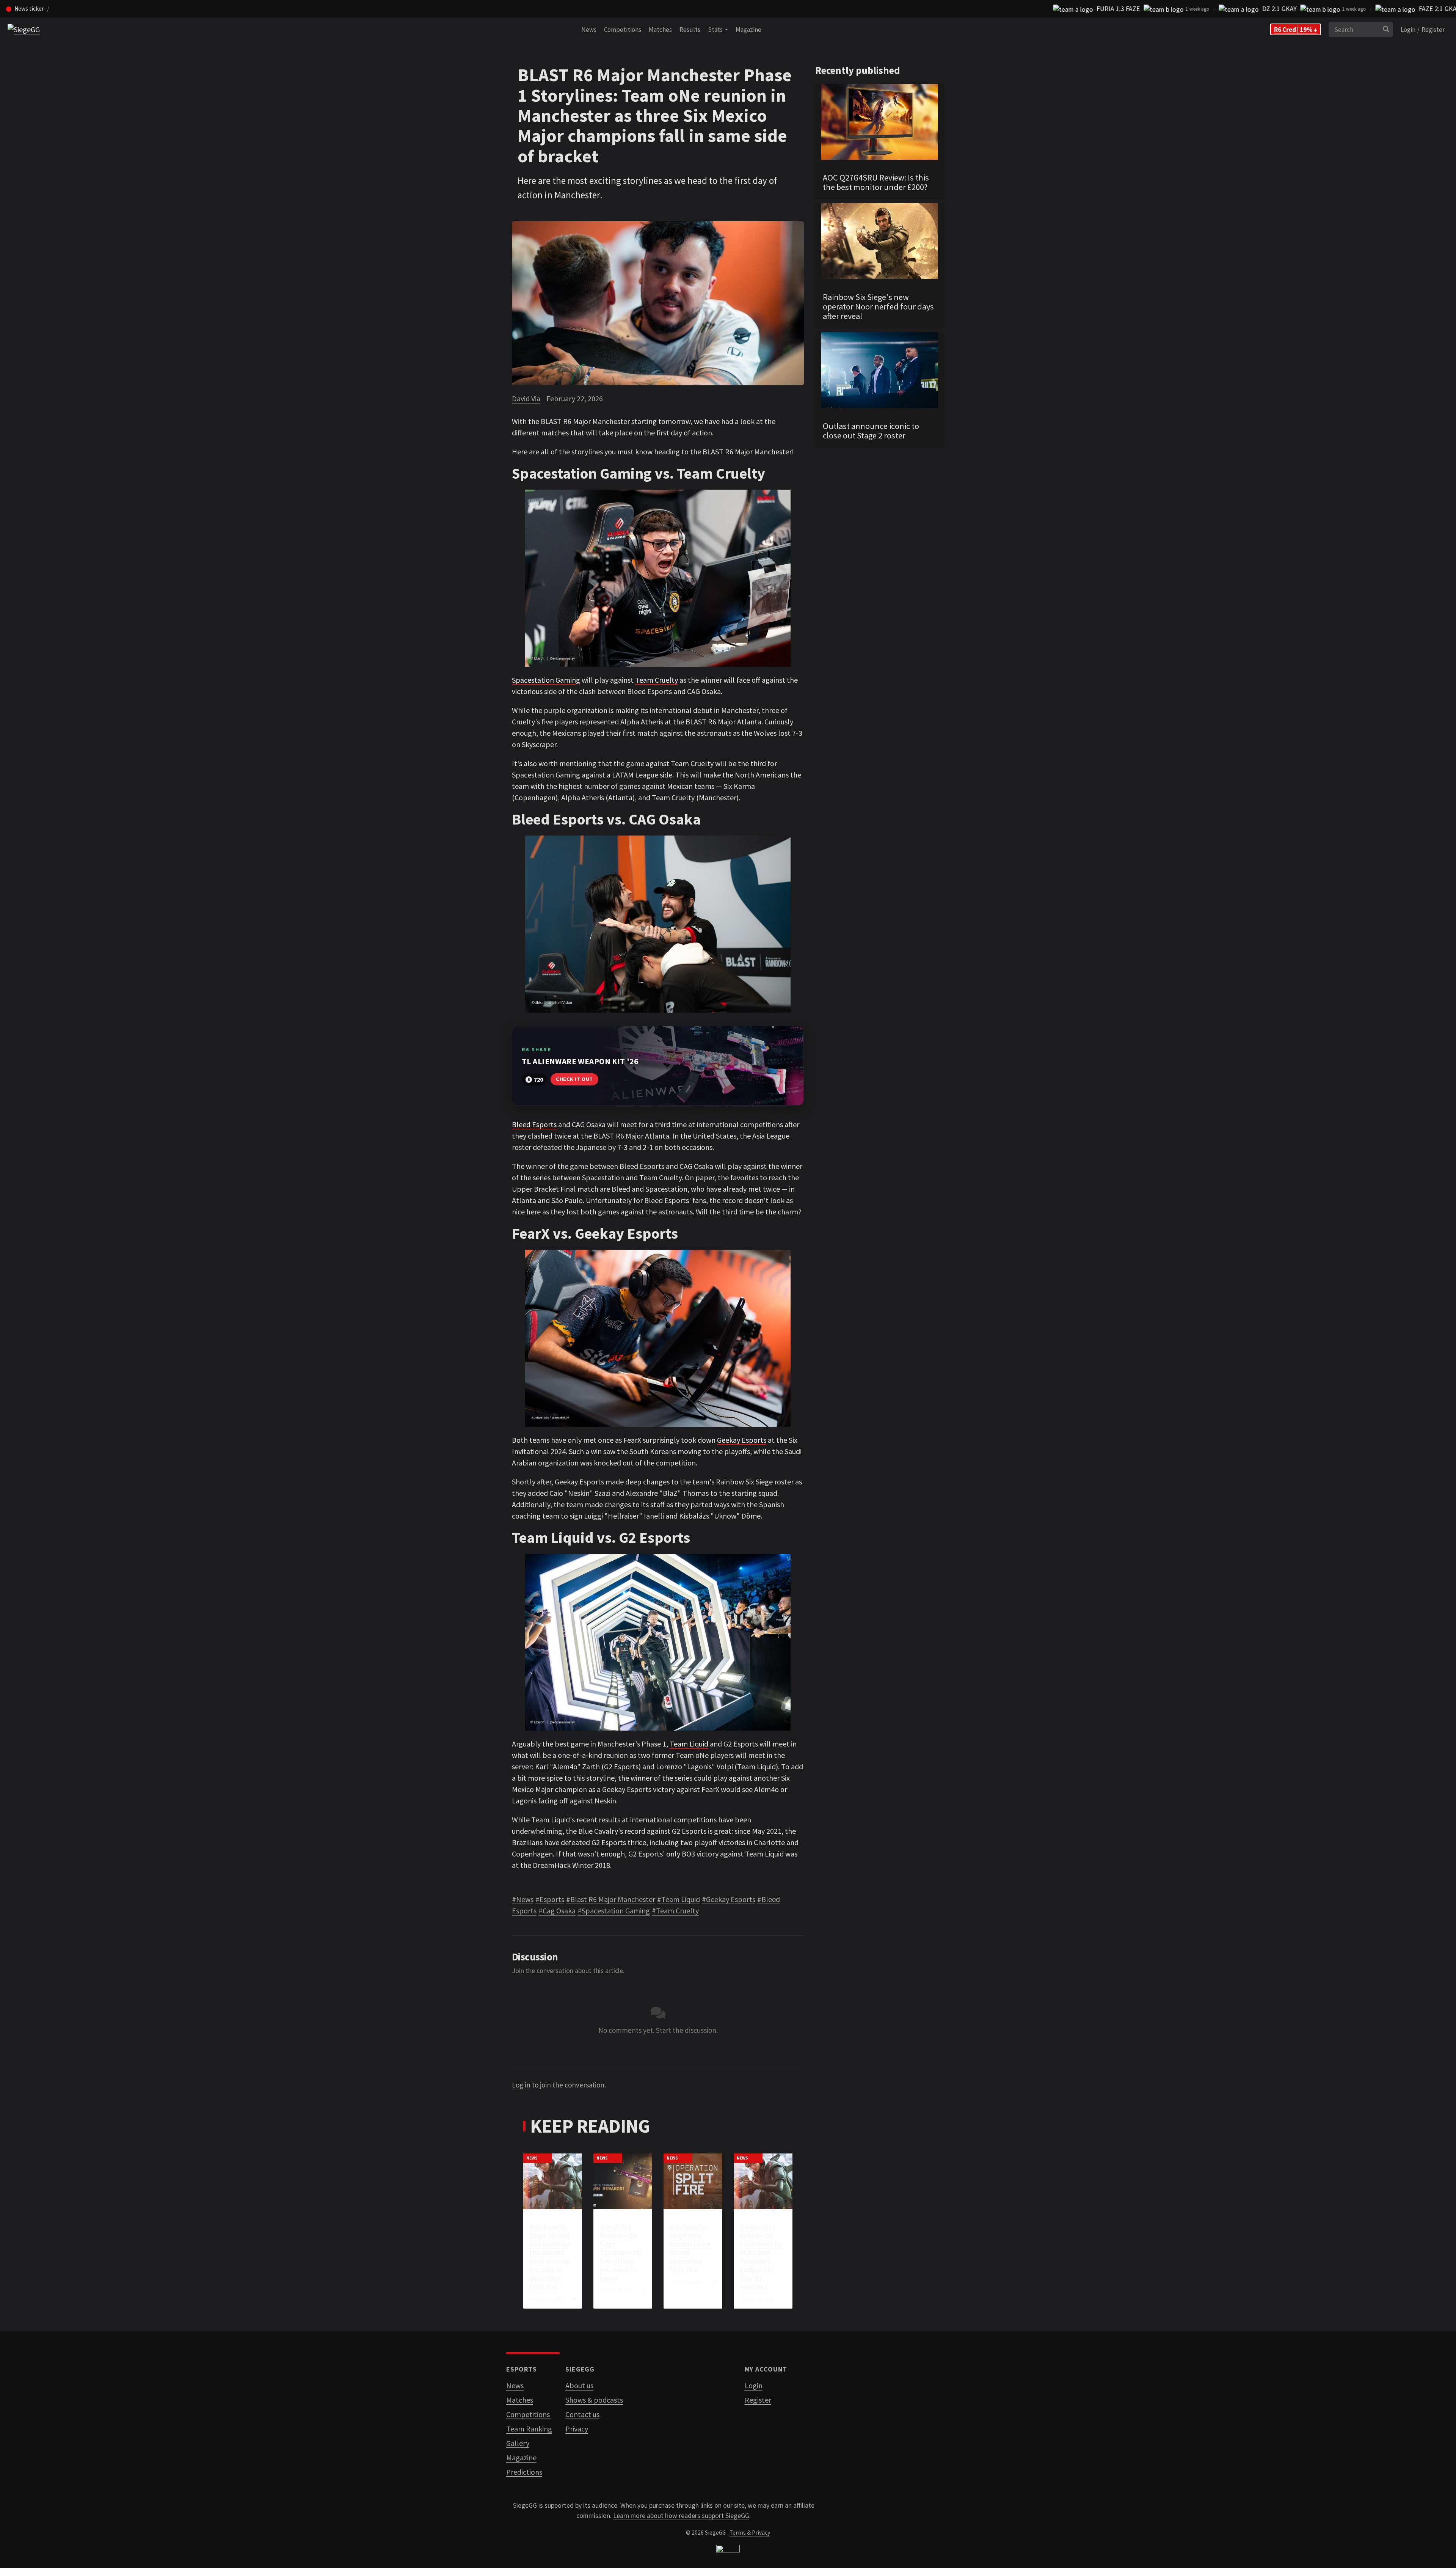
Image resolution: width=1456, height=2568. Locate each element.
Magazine (748, 30)
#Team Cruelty (675, 1911)
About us (579, 2385)
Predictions (524, 2472)
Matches (660, 30)
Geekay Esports (742, 1440)
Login (1408, 30)
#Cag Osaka (557, 1911)
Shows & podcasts (594, 2400)
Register (1433, 30)
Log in (521, 2085)
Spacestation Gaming (546, 680)
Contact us (582, 2414)
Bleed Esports (534, 1124)
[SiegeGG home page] (728, 2550)
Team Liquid (689, 1744)
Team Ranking (529, 2429)
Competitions (623, 30)
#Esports (550, 1899)
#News (523, 1899)
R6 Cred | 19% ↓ (1296, 30)
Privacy (577, 2429)
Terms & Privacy (750, 2533)
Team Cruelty (657, 680)
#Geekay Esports (729, 1899)
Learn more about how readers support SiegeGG (681, 2516)
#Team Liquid (679, 1899)
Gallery (518, 2443)
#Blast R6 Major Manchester (611, 1899)
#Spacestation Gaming (614, 1911)
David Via (526, 398)
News (589, 30)
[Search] (1386, 30)
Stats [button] (716, 30)
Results (690, 30)
